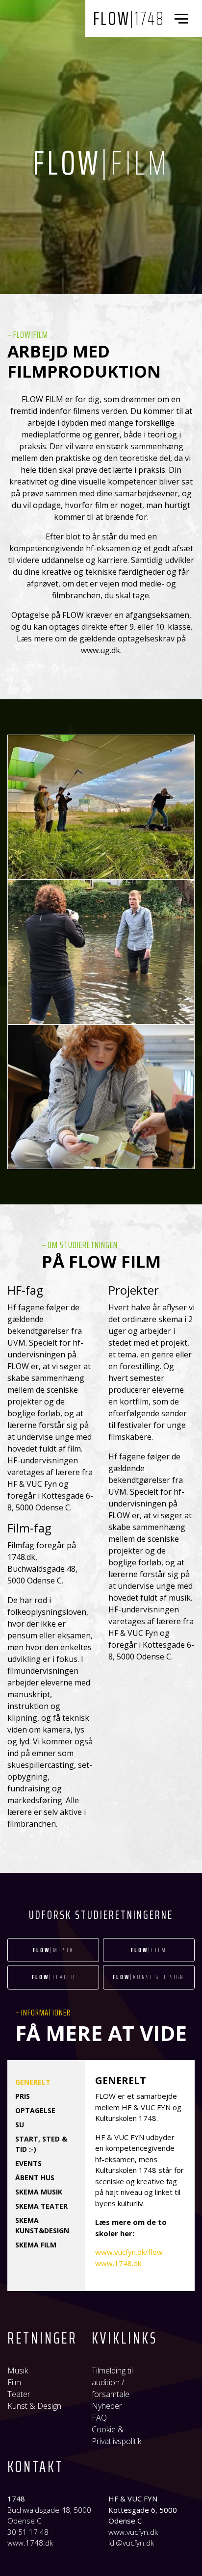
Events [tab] (28, 2163)
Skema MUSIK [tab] (39, 2192)
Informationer (46, 2013)
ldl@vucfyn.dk (131, 2543)
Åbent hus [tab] (35, 2178)
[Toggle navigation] (183, 19)
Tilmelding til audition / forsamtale (112, 2382)
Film (14, 2382)
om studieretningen (83, 1245)
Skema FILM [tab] (36, 2245)
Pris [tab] (23, 2096)
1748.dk (21, 1557)
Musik (18, 2371)
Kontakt (36, 2467)
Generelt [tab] (33, 2082)
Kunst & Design (34, 2406)
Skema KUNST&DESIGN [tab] (42, 2225)
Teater (19, 2394)
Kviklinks (125, 2338)
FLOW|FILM (31, 334)
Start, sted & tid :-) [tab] (41, 2144)
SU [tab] (20, 2125)
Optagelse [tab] (35, 2110)
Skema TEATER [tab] (41, 2206)
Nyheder (107, 2406)
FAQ (99, 2418)
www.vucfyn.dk (133, 2532)
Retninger (42, 2338)
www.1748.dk (118, 2263)
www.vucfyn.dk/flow (129, 2252)
